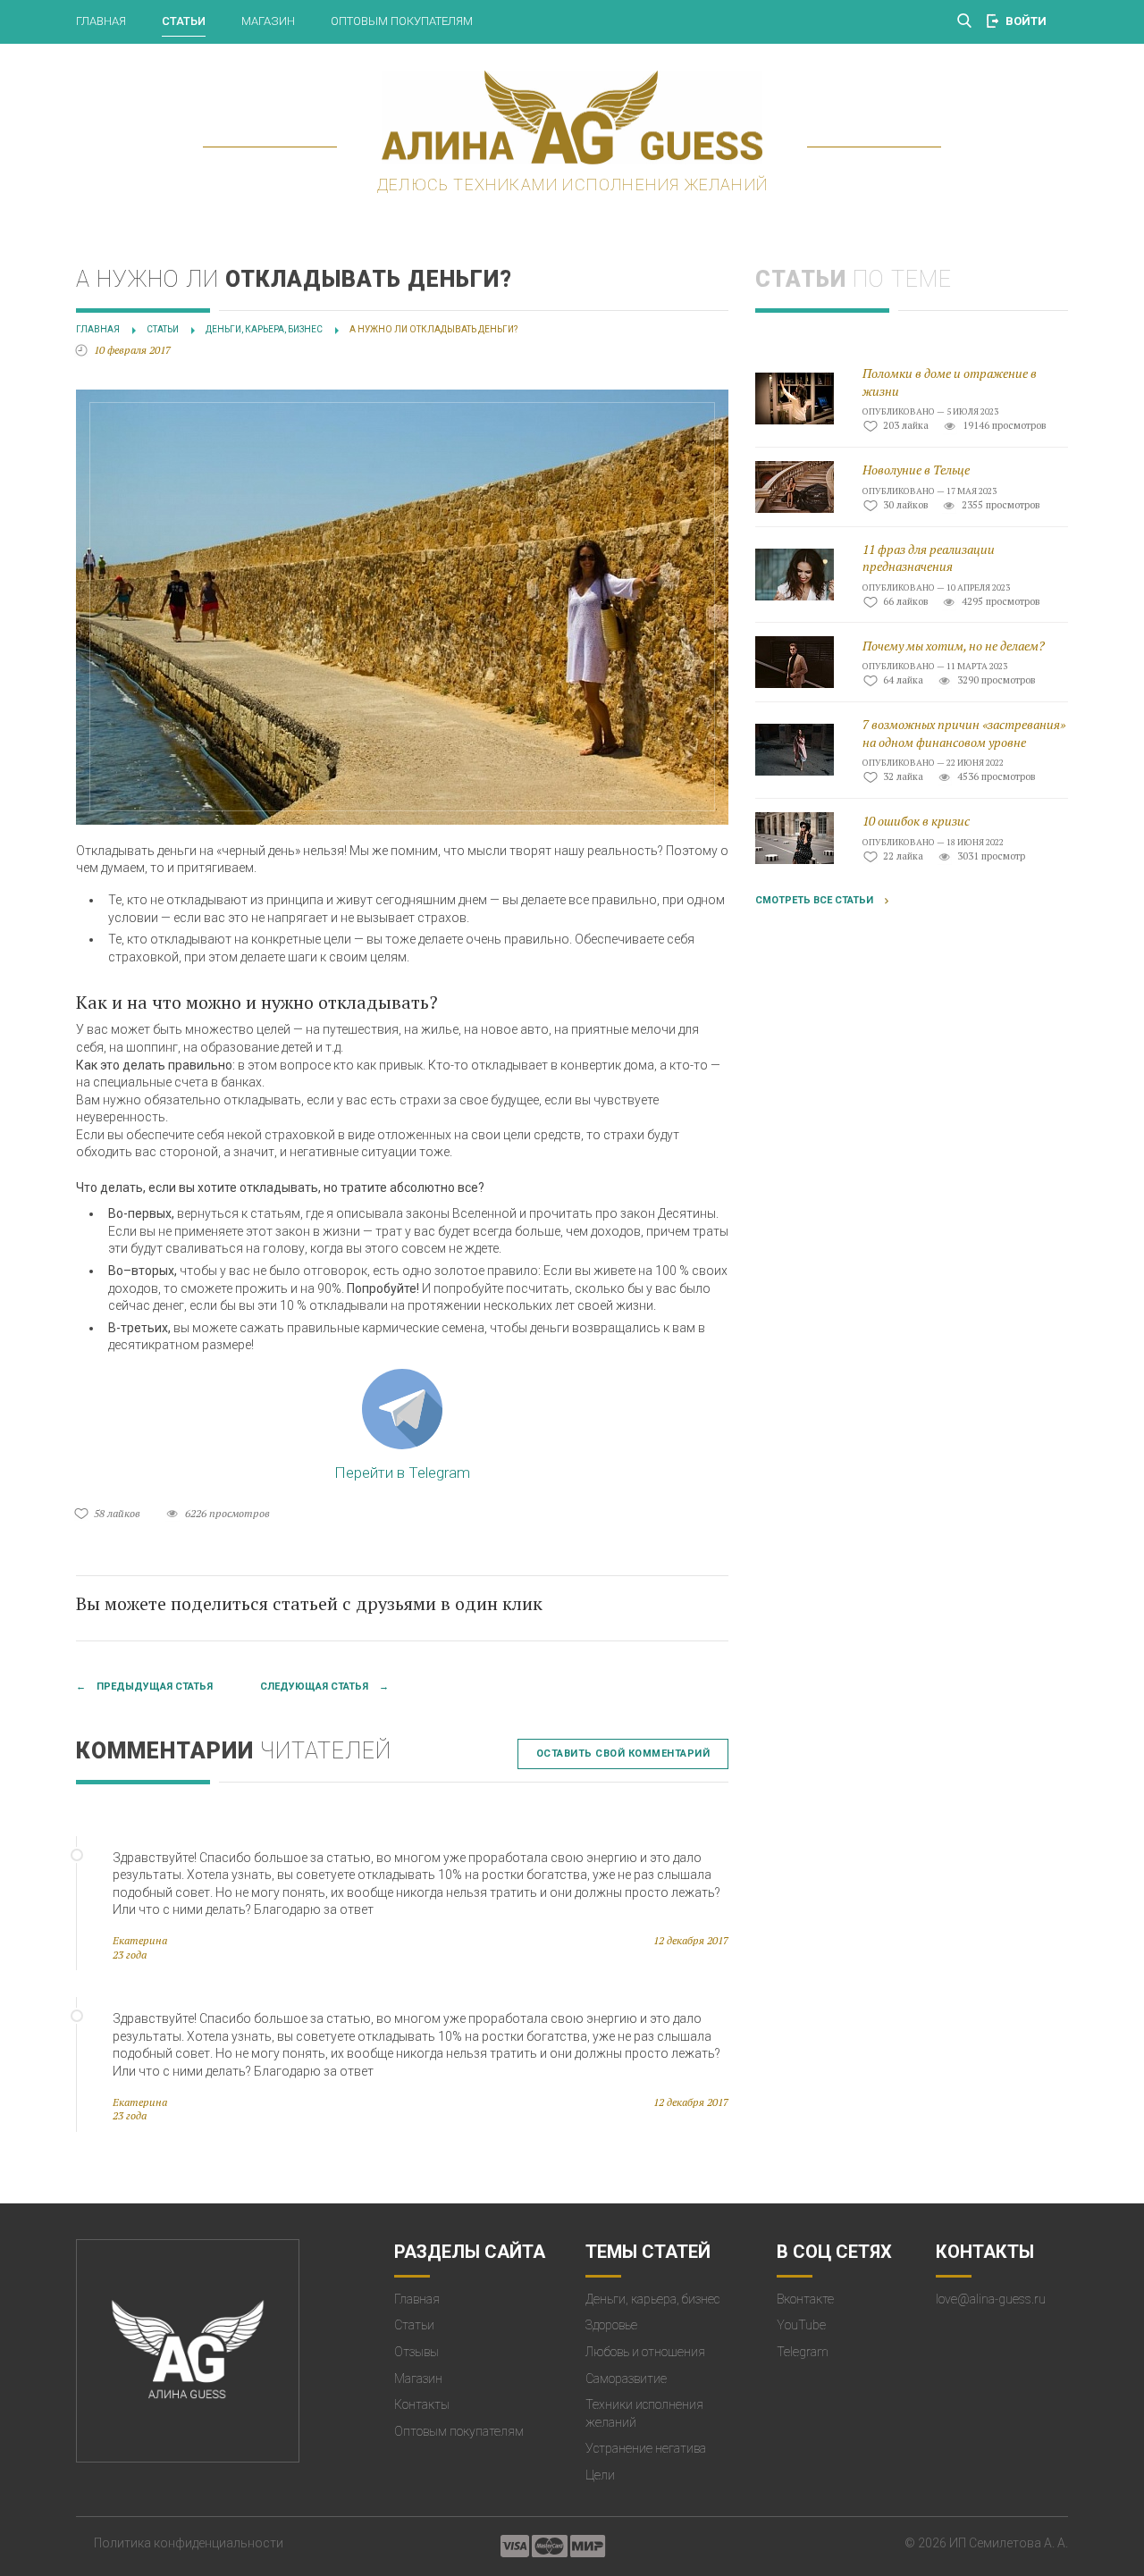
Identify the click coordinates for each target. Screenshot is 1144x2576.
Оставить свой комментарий (623, 1754)
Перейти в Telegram (402, 1473)
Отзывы (416, 2352)
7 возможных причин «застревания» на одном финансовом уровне (964, 733)
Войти (1026, 21)
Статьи (184, 21)
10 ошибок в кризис (916, 821)
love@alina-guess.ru (991, 2299)
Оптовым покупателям (402, 21)
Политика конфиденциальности (189, 2543)
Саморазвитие (626, 2379)
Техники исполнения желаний (644, 2413)
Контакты (422, 2404)
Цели (600, 2475)
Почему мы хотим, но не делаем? (954, 646)
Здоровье (611, 2325)
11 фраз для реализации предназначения (929, 558)
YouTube (801, 2325)
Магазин (268, 21)
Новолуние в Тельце (916, 470)
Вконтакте (805, 2299)
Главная (101, 21)
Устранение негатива (646, 2448)
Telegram (803, 2352)
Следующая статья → (324, 1687)
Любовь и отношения (645, 2352)
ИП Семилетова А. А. (1009, 2543)
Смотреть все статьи (814, 900)
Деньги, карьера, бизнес (652, 2299)
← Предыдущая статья (144, 1687)
